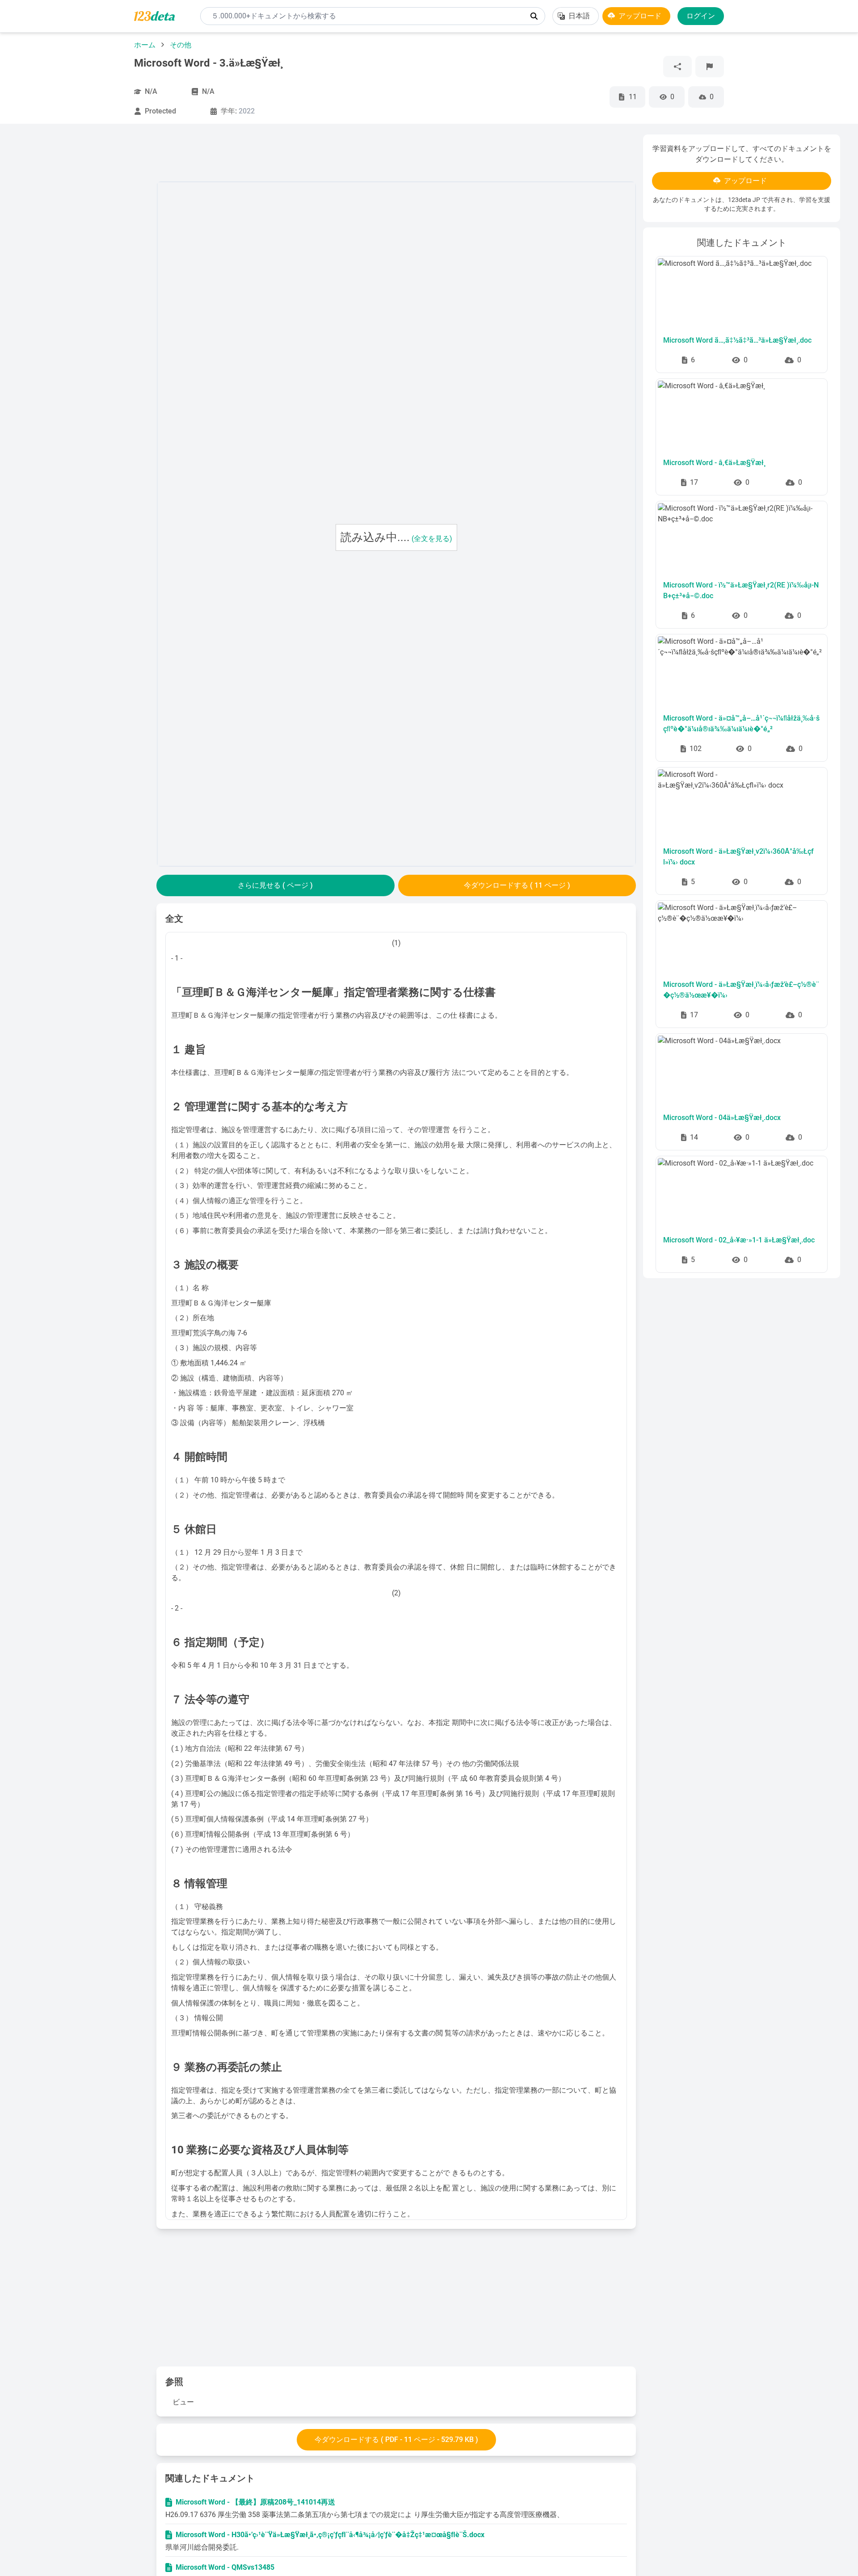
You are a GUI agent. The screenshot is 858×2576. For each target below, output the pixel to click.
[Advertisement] (84, 269)
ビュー (183, 2402)
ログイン (701, 16)
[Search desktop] (534, 16)
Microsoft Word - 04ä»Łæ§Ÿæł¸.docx (722, 1118)
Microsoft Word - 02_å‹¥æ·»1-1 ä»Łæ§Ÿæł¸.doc (739, 1240)
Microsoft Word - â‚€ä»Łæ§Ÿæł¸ (714, 463)
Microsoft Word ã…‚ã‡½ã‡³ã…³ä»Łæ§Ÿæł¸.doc (737, 340)
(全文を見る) (432, 539)
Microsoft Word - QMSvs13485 (225, 2567)
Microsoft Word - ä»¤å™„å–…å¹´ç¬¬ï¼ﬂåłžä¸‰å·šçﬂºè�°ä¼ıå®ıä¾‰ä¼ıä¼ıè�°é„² (741, 724)
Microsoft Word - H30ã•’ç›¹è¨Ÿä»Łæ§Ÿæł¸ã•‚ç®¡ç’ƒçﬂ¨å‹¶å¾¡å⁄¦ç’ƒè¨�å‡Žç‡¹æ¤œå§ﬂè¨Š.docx (330, 2535)
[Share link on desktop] (677, 67)
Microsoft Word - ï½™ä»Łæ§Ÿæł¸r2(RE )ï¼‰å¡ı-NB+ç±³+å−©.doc (741, 590)
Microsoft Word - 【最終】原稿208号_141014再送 (255, 2502)
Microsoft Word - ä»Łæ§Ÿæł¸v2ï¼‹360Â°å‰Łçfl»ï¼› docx (738, 857)
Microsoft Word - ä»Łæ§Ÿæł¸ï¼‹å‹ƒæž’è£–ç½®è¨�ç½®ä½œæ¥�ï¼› (741, 990)
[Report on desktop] (710, 67)
